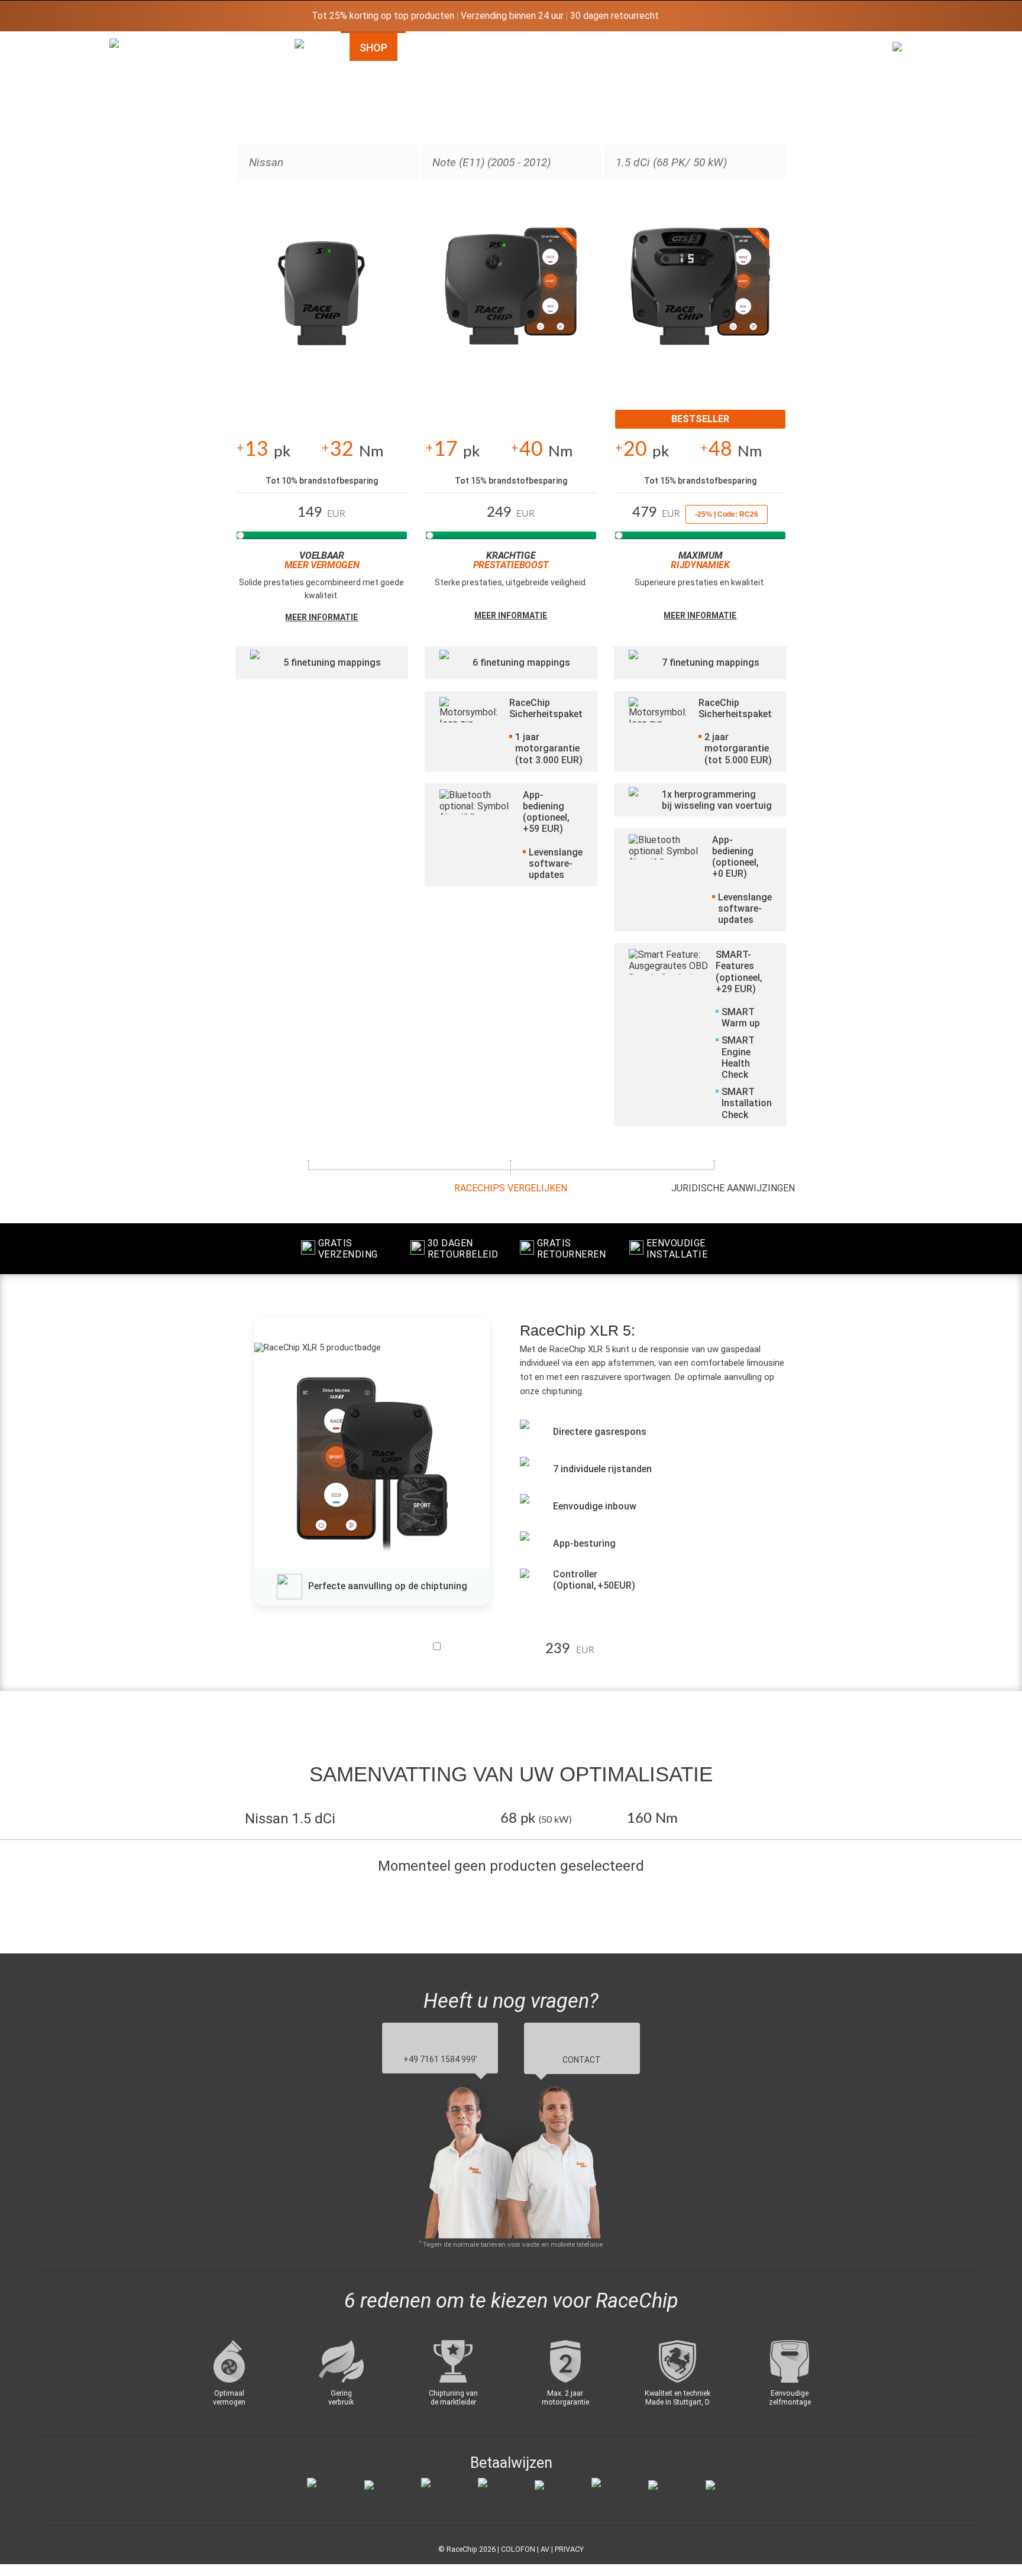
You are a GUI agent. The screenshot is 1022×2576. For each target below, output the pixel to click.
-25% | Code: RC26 (727, 514)
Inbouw (694, 48)
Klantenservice (808, 48)
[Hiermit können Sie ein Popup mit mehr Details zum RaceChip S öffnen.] (322, 299)
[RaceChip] (109, 38)
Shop (373, 48)
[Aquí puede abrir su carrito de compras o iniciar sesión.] (905, 154)
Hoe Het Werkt (476, 48)
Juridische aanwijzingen (733, 1188)
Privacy (569, 2549)
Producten (595, 48)
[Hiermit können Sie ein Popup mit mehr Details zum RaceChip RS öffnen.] (511, 299)
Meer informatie (321, 617)
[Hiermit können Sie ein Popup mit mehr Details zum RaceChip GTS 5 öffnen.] (700, 299)
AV (545, 2549)
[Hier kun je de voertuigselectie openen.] (307, 144)
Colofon (518, 2549)
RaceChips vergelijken (511, 1188)
